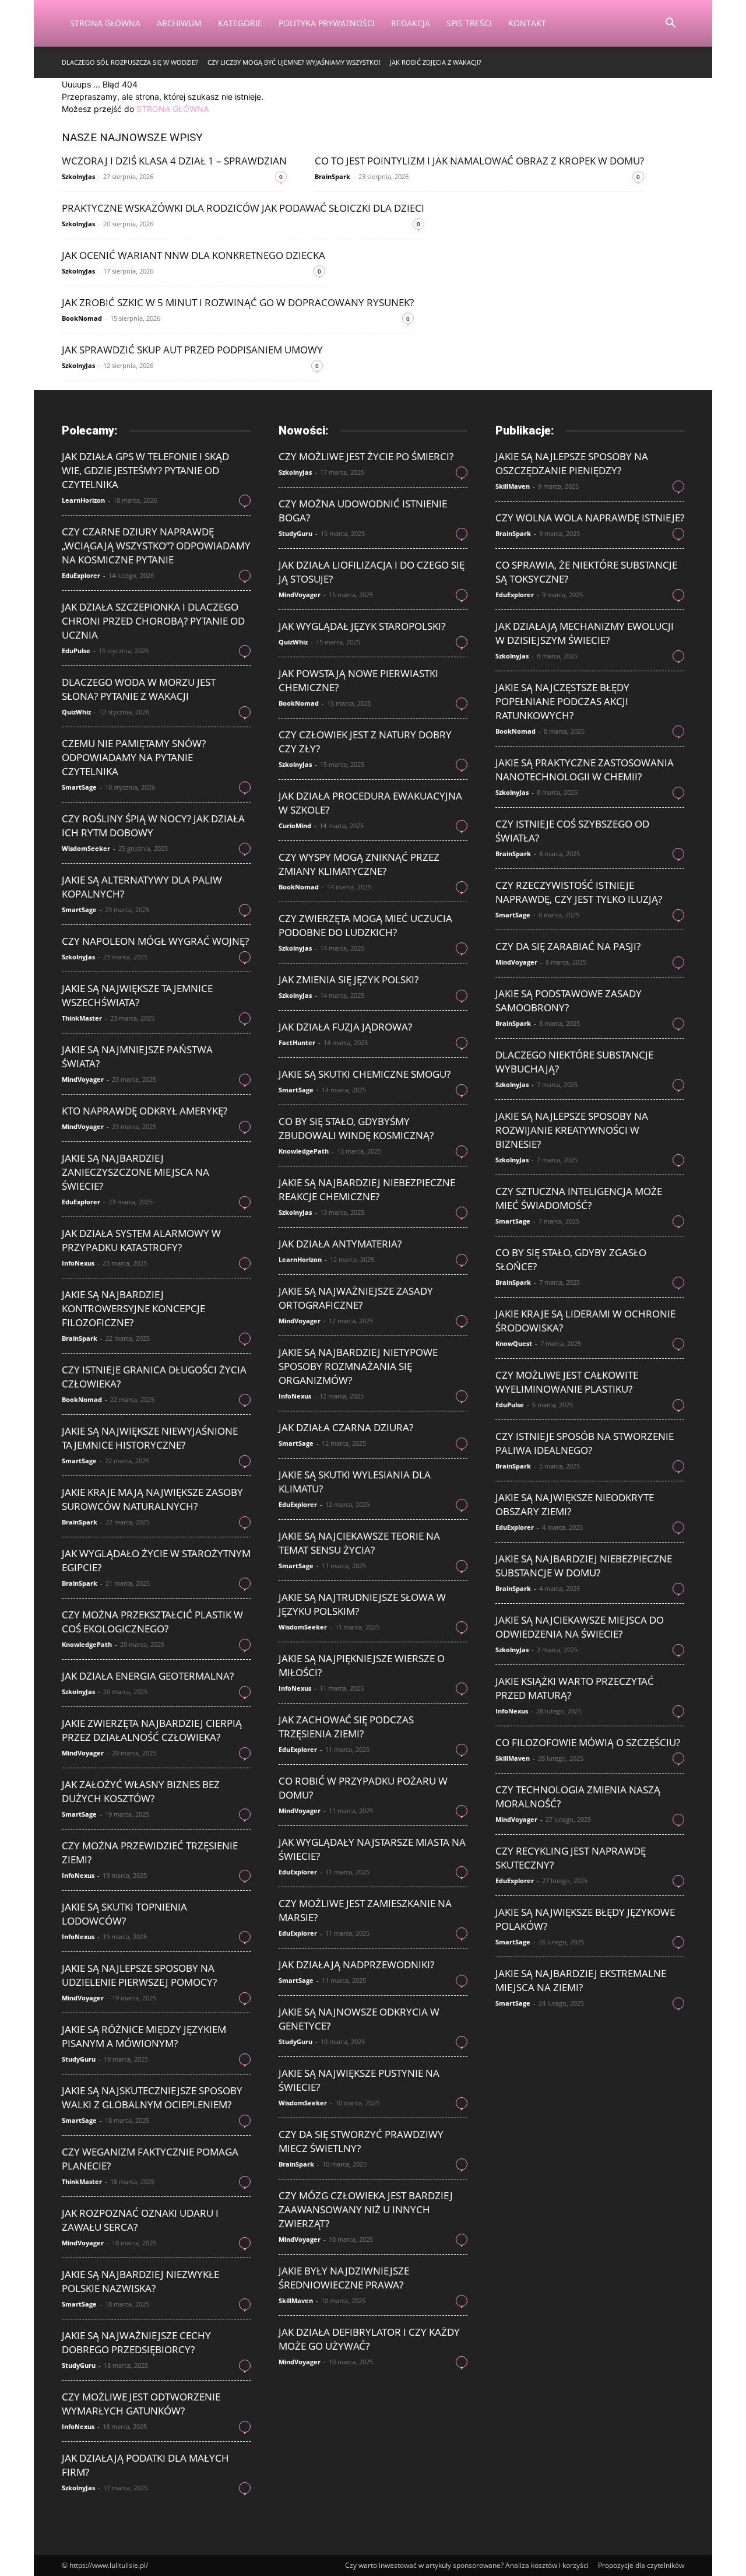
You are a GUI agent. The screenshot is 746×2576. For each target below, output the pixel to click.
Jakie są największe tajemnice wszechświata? (137, 995)
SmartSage (79, 787)
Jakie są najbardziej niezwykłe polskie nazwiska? (140, 2281)
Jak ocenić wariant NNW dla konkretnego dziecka (193, 255)
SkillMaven (296, 2300)
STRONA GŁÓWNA (173, 109)
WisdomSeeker (86, 848)
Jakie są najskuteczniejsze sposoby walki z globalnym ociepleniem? (152, 2097)
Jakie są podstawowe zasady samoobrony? (569, 1000)
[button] (670, 24)
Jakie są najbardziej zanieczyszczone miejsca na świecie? (136, 1172)
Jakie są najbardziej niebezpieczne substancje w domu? (584, 1566)
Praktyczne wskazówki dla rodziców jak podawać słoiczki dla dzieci (243, 208)
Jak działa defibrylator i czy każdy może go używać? (369, 2339)
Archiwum (179, 23)
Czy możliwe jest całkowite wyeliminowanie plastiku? (567, 1382)
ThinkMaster (82, 1018)
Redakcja (411, 23)
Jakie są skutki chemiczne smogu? (365, 1074)
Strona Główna (105, 23)
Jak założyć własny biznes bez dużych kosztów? (141, 1791)
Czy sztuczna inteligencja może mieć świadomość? (579, 1198)
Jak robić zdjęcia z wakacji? (436, 62)
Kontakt (527, 23)
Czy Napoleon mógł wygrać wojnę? (155, 941)
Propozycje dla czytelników (641, 2565)
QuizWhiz (76, 712)
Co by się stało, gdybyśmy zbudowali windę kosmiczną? (356, 1128)
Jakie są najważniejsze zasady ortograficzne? (356, 1298)
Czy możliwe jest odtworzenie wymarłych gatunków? (141, 2404)
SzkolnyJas (78, 176)
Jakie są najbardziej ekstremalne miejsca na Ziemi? (581, 1980)
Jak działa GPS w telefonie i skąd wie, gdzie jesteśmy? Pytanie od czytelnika (145, 470)
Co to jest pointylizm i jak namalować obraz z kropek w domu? (479, 161)
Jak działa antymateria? (340, 1244)
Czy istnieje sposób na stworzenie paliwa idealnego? (585, 1443)
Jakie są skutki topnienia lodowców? (124, 1914)
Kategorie (240, 23)
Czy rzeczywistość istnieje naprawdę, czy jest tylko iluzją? (579, 892)
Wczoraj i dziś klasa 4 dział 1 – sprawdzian (174, 161)
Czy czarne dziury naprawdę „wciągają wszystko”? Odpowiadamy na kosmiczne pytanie (156, 546)
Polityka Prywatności (327, 23)
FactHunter (297, 1042)
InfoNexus (78, 1263)
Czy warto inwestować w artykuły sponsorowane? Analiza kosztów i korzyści (467, 2565)
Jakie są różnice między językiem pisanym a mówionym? (144, 2036)
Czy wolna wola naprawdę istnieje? (590, 518)
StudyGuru (79, 2059)
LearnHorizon (83, 500)
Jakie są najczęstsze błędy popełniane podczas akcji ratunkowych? (562, 701)
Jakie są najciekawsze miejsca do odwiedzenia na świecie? (580, 1627)
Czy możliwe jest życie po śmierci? (366, 456)
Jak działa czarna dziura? (346, 1427)
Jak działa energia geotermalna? (148, 1676)
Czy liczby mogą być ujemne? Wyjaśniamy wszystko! (294, 62)
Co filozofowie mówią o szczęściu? (588, 1742)
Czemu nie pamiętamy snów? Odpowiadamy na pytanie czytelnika (134, 757)
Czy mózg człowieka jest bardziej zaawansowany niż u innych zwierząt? (366, 2209)
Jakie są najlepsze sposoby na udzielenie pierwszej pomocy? (139, 1975)
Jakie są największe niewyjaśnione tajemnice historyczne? (150, 1438)
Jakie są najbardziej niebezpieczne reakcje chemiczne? (367, 1189)
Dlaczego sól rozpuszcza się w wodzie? (130, 62)
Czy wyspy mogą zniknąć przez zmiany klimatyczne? (359, 864)
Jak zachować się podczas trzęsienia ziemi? (346, 1727)
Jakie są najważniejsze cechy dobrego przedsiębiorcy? (136, 2342)
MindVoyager (83, 1079)
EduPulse (76, 651)
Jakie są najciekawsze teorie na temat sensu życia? (359, 1543)
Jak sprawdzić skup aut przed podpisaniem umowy (192, 350)
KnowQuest (514, 1343)
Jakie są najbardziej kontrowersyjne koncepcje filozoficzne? (133, 1308)
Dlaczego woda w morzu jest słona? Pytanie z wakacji (139, 689)
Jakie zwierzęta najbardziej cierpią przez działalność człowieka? (152, 1730)
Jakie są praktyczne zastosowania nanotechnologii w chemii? (585, 770)
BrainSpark (332, 176)
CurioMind (295, 826)
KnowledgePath (87, 1644)
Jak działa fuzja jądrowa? (345, 1027)
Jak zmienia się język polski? (349, 979)
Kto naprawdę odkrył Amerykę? (145, 1111)
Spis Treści (469, 23)
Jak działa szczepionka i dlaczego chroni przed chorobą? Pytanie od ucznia (153, 621)
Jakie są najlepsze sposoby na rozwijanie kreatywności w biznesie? (572, 1130)
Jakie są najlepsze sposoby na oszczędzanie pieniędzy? (572, 463)
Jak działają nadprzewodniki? (356, 1965)
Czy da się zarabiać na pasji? (568, 946)
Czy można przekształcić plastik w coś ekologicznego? (152, 1622)
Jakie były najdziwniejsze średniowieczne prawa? (344, 2278)
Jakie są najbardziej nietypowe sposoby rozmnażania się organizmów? (358, 1366)
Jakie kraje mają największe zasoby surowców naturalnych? (152, 1499)
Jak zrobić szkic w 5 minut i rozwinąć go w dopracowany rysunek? (238, 302)
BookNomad (82, 318)
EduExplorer (81, 575)
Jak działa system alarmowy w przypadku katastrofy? (141, 1240)
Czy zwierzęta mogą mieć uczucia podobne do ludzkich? (365, 925)
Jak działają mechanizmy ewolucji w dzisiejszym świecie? (585, 633)
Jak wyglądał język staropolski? (362, 626)
